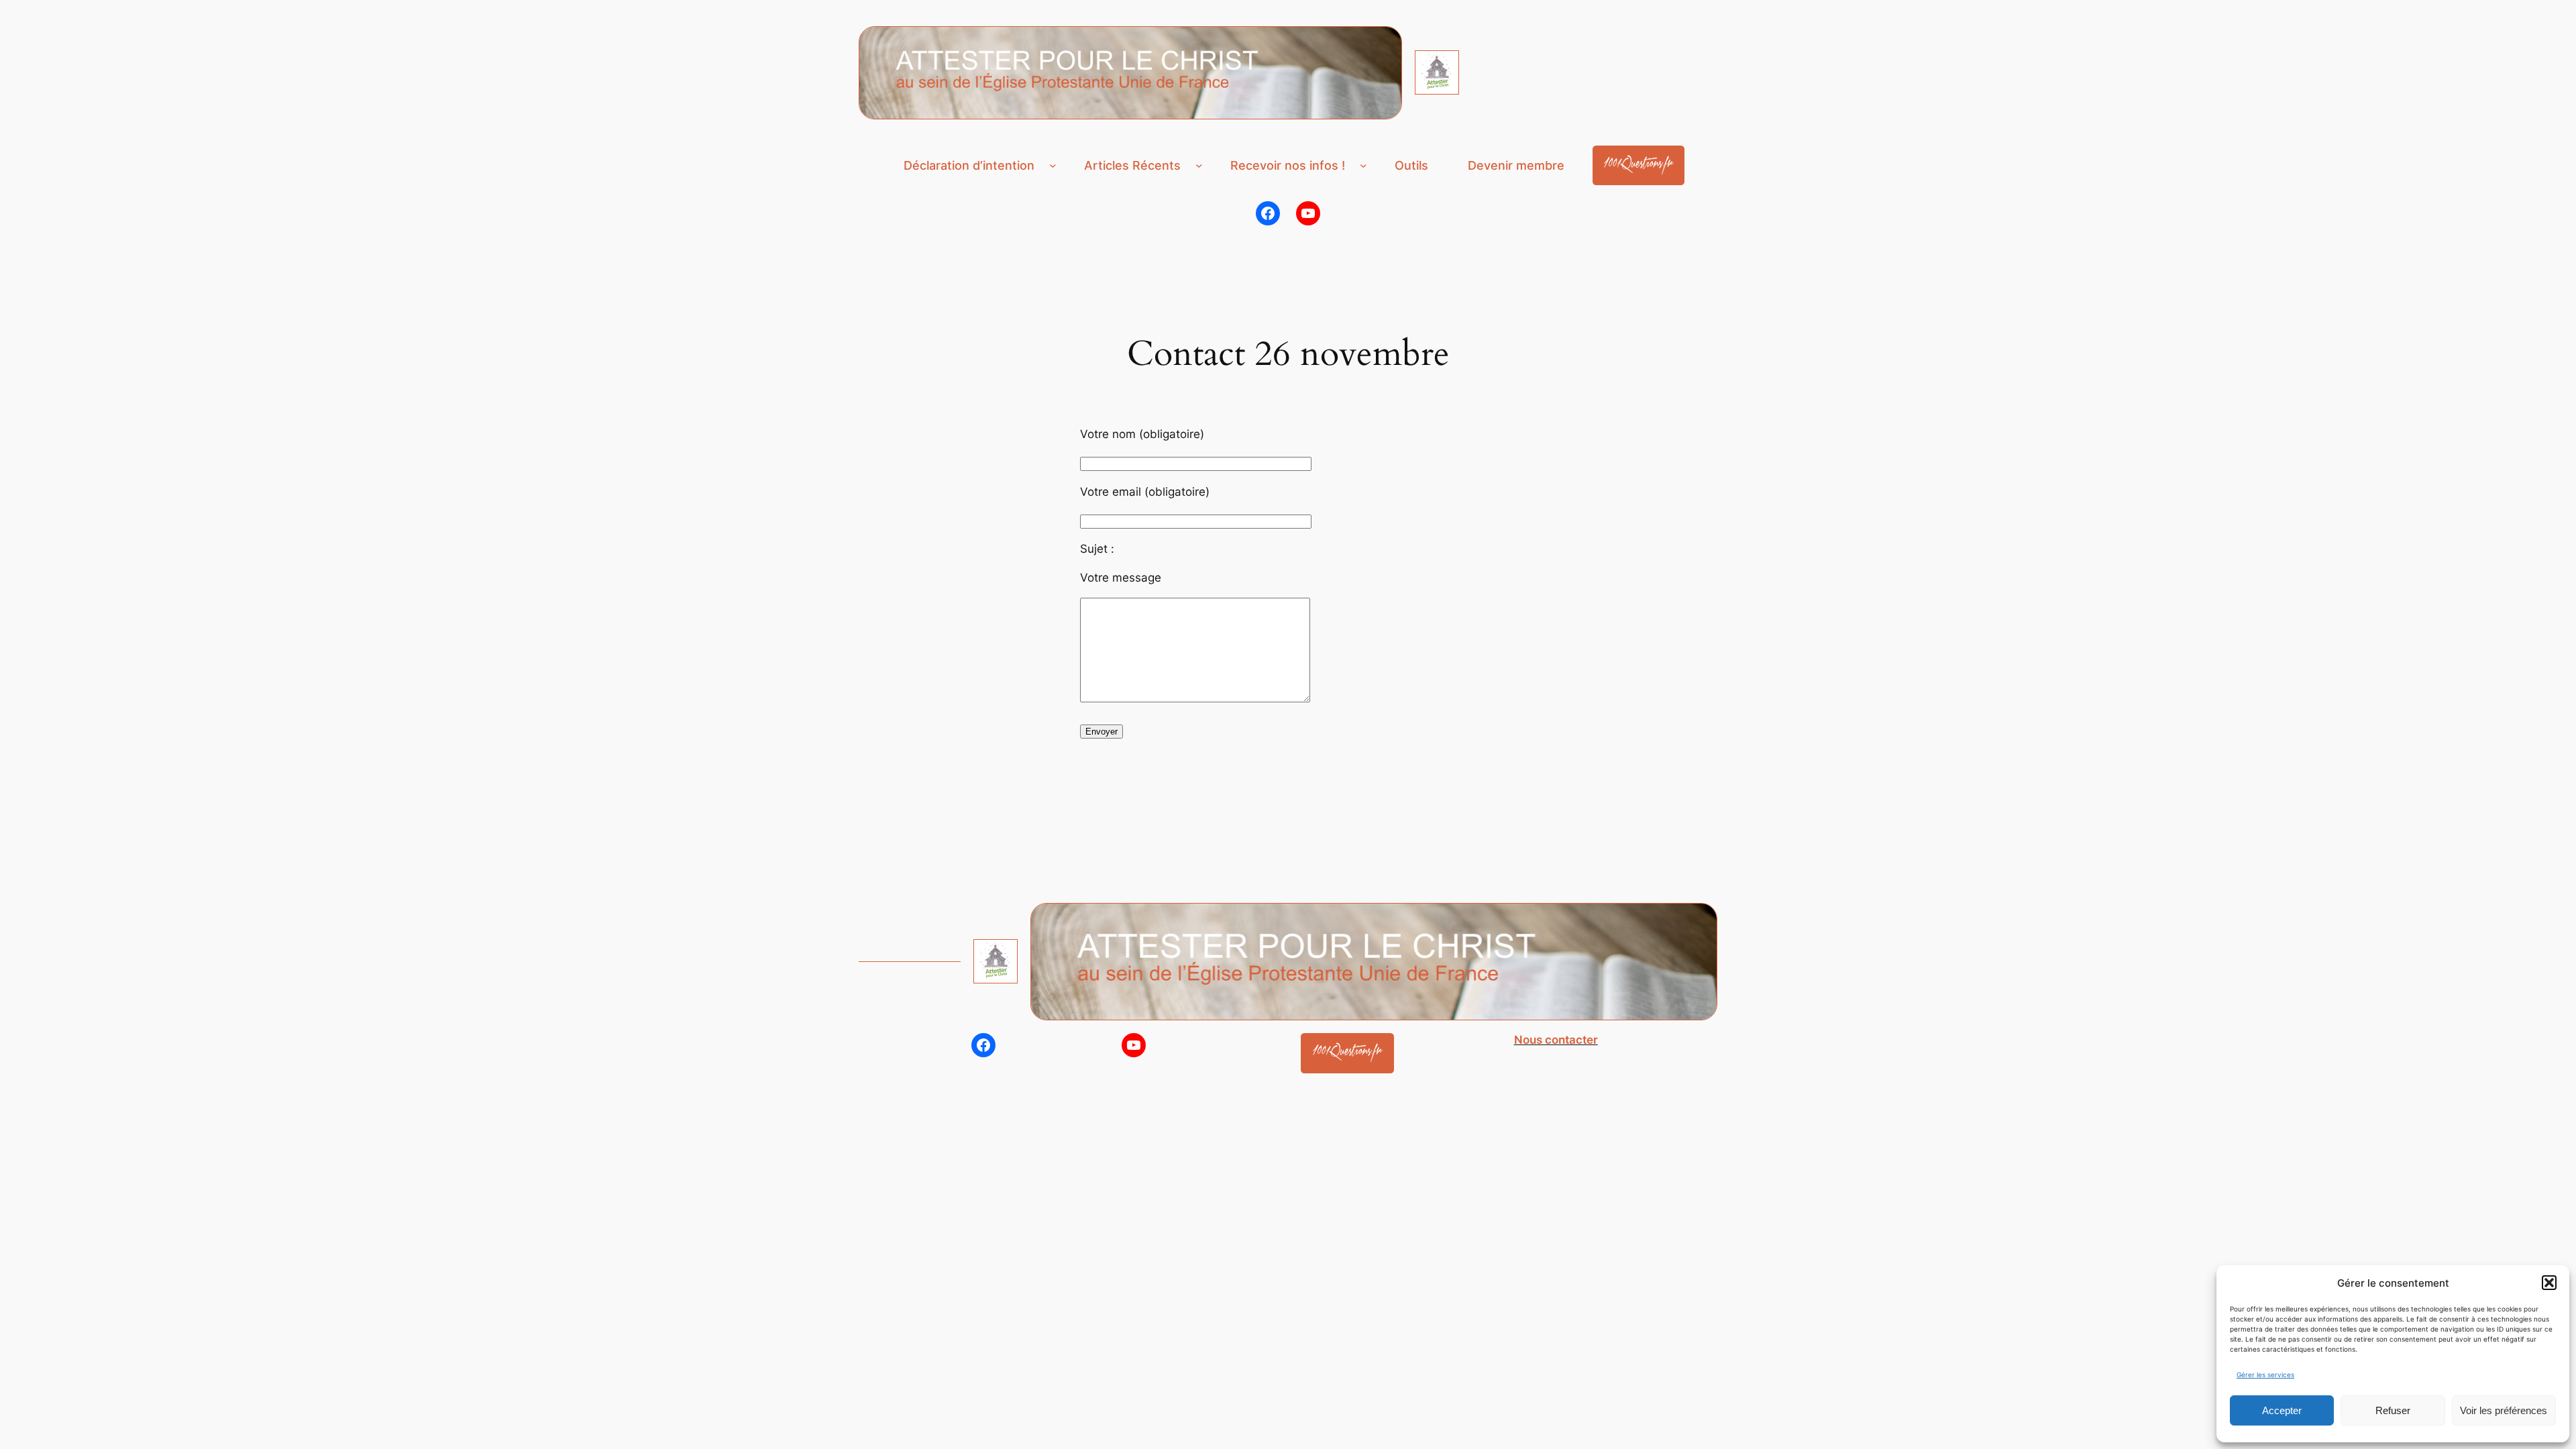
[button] (2549, 1283)
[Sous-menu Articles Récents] (1199, 165)
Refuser (2393, 1410)
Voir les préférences (2504, 1410)
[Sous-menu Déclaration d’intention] (1053, 165)
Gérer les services (2265, 1375)
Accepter (2282, 1410)
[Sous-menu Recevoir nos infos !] (1363, 165)
